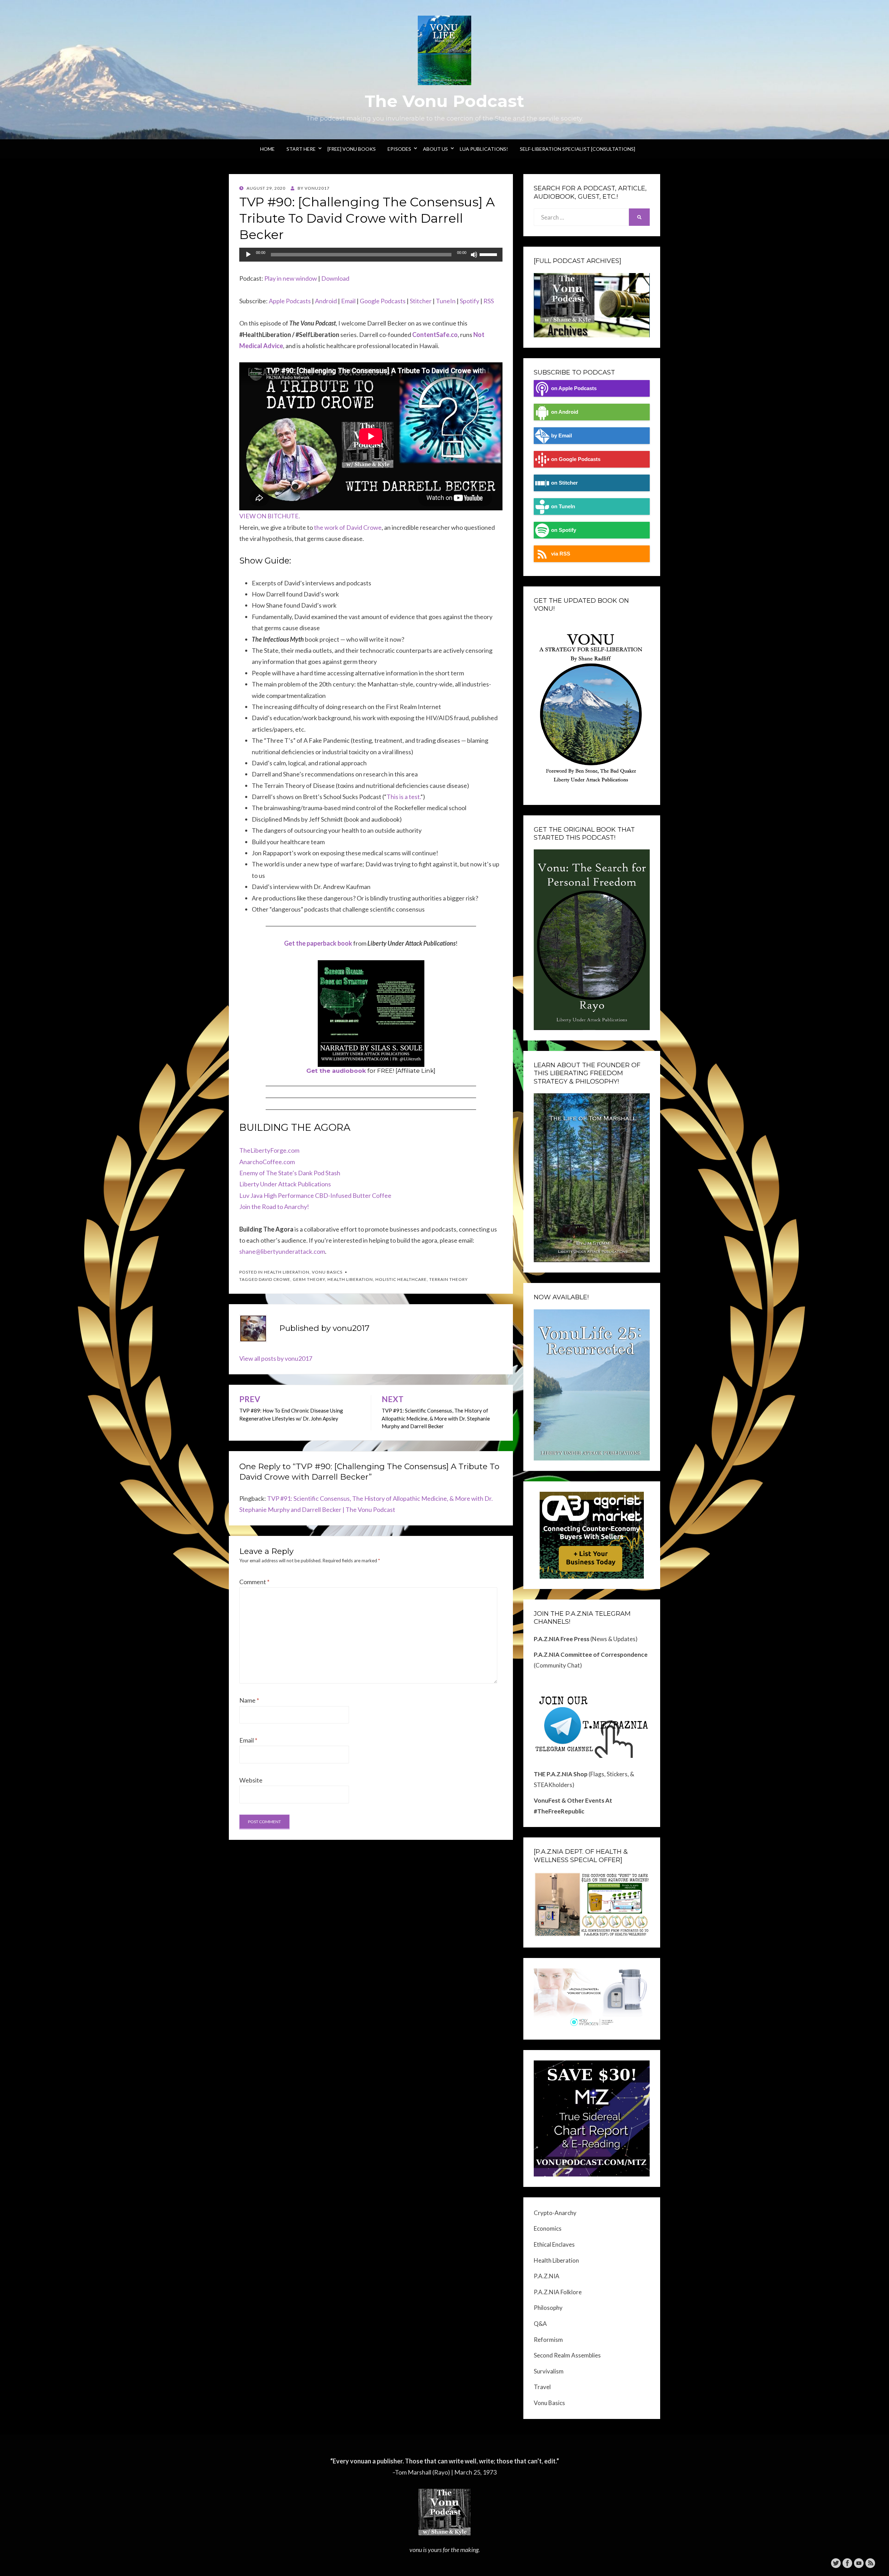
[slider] (489, 254)
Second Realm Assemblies (567, 2355)
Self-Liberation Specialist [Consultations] (578, 149)
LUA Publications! (484, 149)
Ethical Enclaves (554, 2244)
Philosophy (548, 2308)
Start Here (301, 149)
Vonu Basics (327, 1272)
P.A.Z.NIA (547, 2276)
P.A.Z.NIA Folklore (558, 2292)
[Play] (248, 255)
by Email (562, 435)
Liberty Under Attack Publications (285, 1184)
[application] (371, 255)
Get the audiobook (336, 1071)
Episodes (399, 149)
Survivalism (549, 2371)
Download (335, 278)
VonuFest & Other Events (569, 1800)
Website (251, 1780)
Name (249, 1700)
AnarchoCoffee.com (267, 1162)
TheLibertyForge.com (269, 1150)
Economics (548, 2228)
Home (267, 149)
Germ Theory (309, 1279)
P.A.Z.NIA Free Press (562, 1639)
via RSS (561, 554)
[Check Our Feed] (870, 2562)
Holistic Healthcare (401, 1279)
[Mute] (474, 255)
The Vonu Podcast (444, 101)
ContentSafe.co (435, 335)
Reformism (548, 2340)
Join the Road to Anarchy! (274, 1207)
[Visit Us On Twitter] (836, 2562)
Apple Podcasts (290, 301)
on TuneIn (563, 506)
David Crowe (275, 1279)
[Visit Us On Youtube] (859, 2562)
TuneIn (446, 301)
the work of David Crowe (348, 527)
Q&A (540, 2324)
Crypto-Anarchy (555, 2213)
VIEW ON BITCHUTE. (270, 516)
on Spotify (564, 530)
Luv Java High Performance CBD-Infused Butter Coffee (315, 1195)
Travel (542, 2387)
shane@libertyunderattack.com (282, 1251)
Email (348, 301)
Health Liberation (287, 1272)
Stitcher (421, 301)
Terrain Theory (448, 1279)
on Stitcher (564, 483)
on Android (565, 412)
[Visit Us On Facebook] (847, 2562)
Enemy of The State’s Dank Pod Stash (290, 1173)
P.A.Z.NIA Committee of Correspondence (591, 1655)
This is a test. (404, 797)
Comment (254, 1582)
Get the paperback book (318, 943)
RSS (489, 301)
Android (326, 301)
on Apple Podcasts (574, 388)
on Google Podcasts (576, 459)
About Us (435, 149)
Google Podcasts (383, 301)
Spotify (470, 301)
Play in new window (291, 278)
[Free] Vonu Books (352, 149)
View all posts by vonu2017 (276, 1358)
